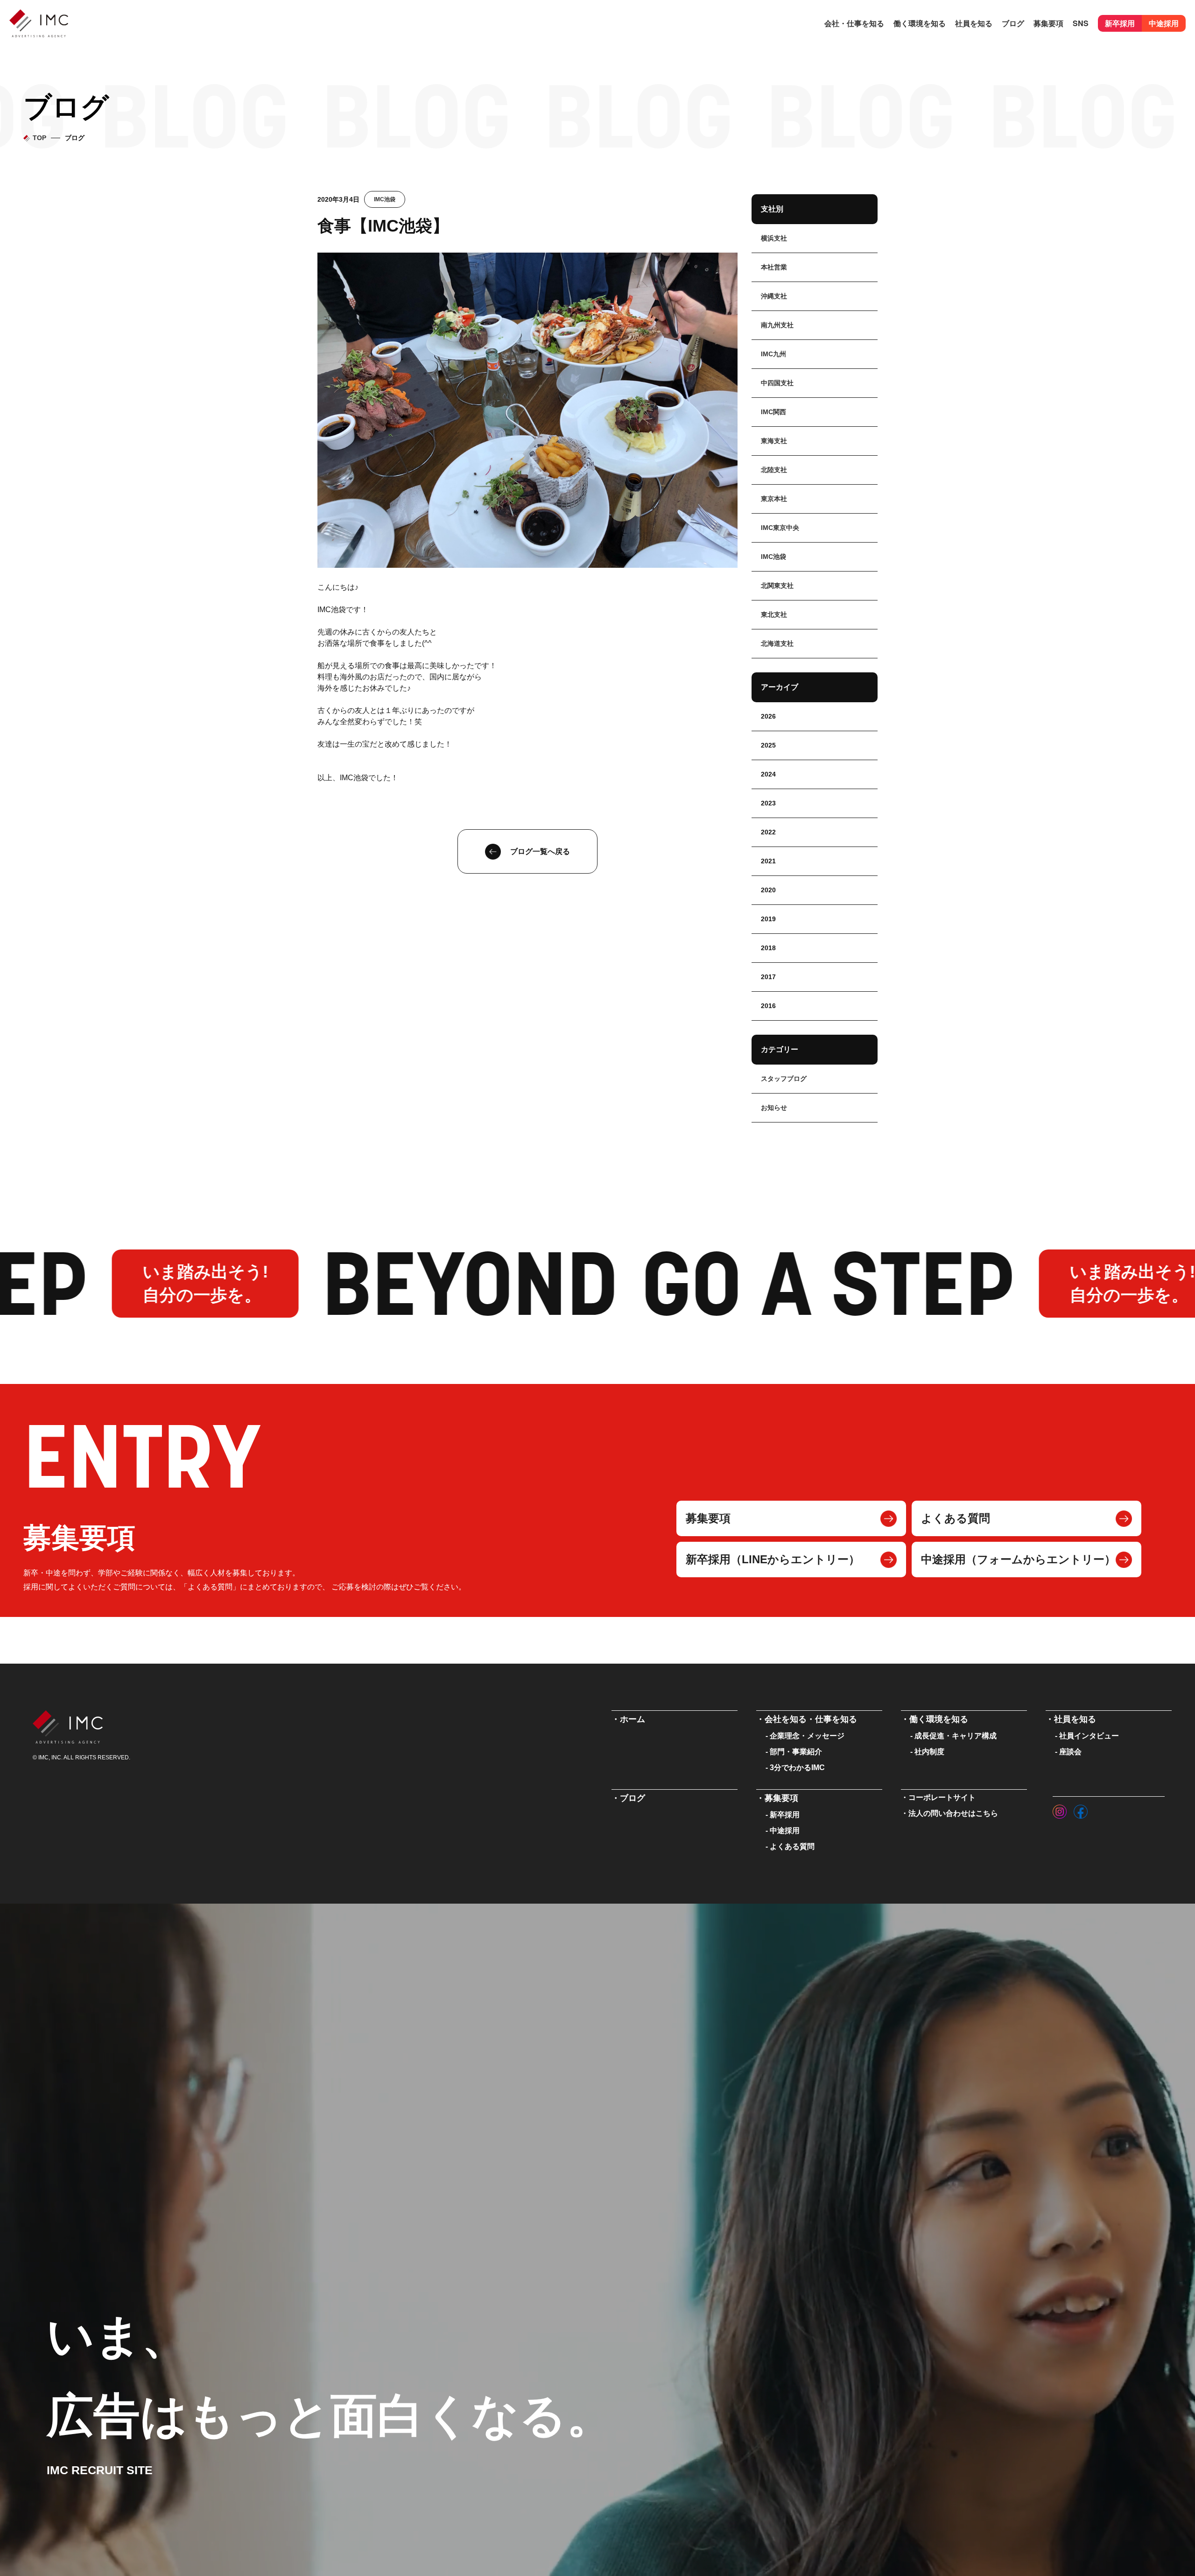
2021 (768, 861)
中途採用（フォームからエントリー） (1018, 1559)
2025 (768, 745)
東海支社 (774, 441)
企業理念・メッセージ (807, 1736)
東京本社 (774, 499)
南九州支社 (777, 325)
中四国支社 (777, 383)
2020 (768, 890)
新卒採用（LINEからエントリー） (773, 1559)
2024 (768, 774)
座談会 (1070, 1752)
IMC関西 (773, 412)
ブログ (1013, 23)
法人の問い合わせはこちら (953, 1813)
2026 (768, 716)
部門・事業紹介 (796, 1752)
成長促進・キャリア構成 (956, 1736)
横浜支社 (774, 238)
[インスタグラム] (1060, 1809)
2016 (768, 1006)
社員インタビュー (1089, 1736)
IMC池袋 (385, 199)
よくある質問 (956, 1518)
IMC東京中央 (780, 528)
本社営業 (774, 267)
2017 (768, 977)
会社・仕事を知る (854, 23)
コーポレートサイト (942, 1797)
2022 (768, 832)
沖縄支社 (774, 296)
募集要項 (708, 1518)
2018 (768, 948)
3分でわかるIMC (797, 1768)
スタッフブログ (784, 1079)
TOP (39, 138)
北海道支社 (777, 643)
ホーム (633, 1719)
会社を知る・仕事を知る (811, 1719)
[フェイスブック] (1081, 1809)
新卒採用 (1120, 23)
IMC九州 (773, 354)
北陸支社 (774, 470)
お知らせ (774, 1108)
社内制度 (929, 1752)
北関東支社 (777, 586)
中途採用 (1164, 23)
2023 (768, 803)
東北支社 (774, 614)
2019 (768, 919)
